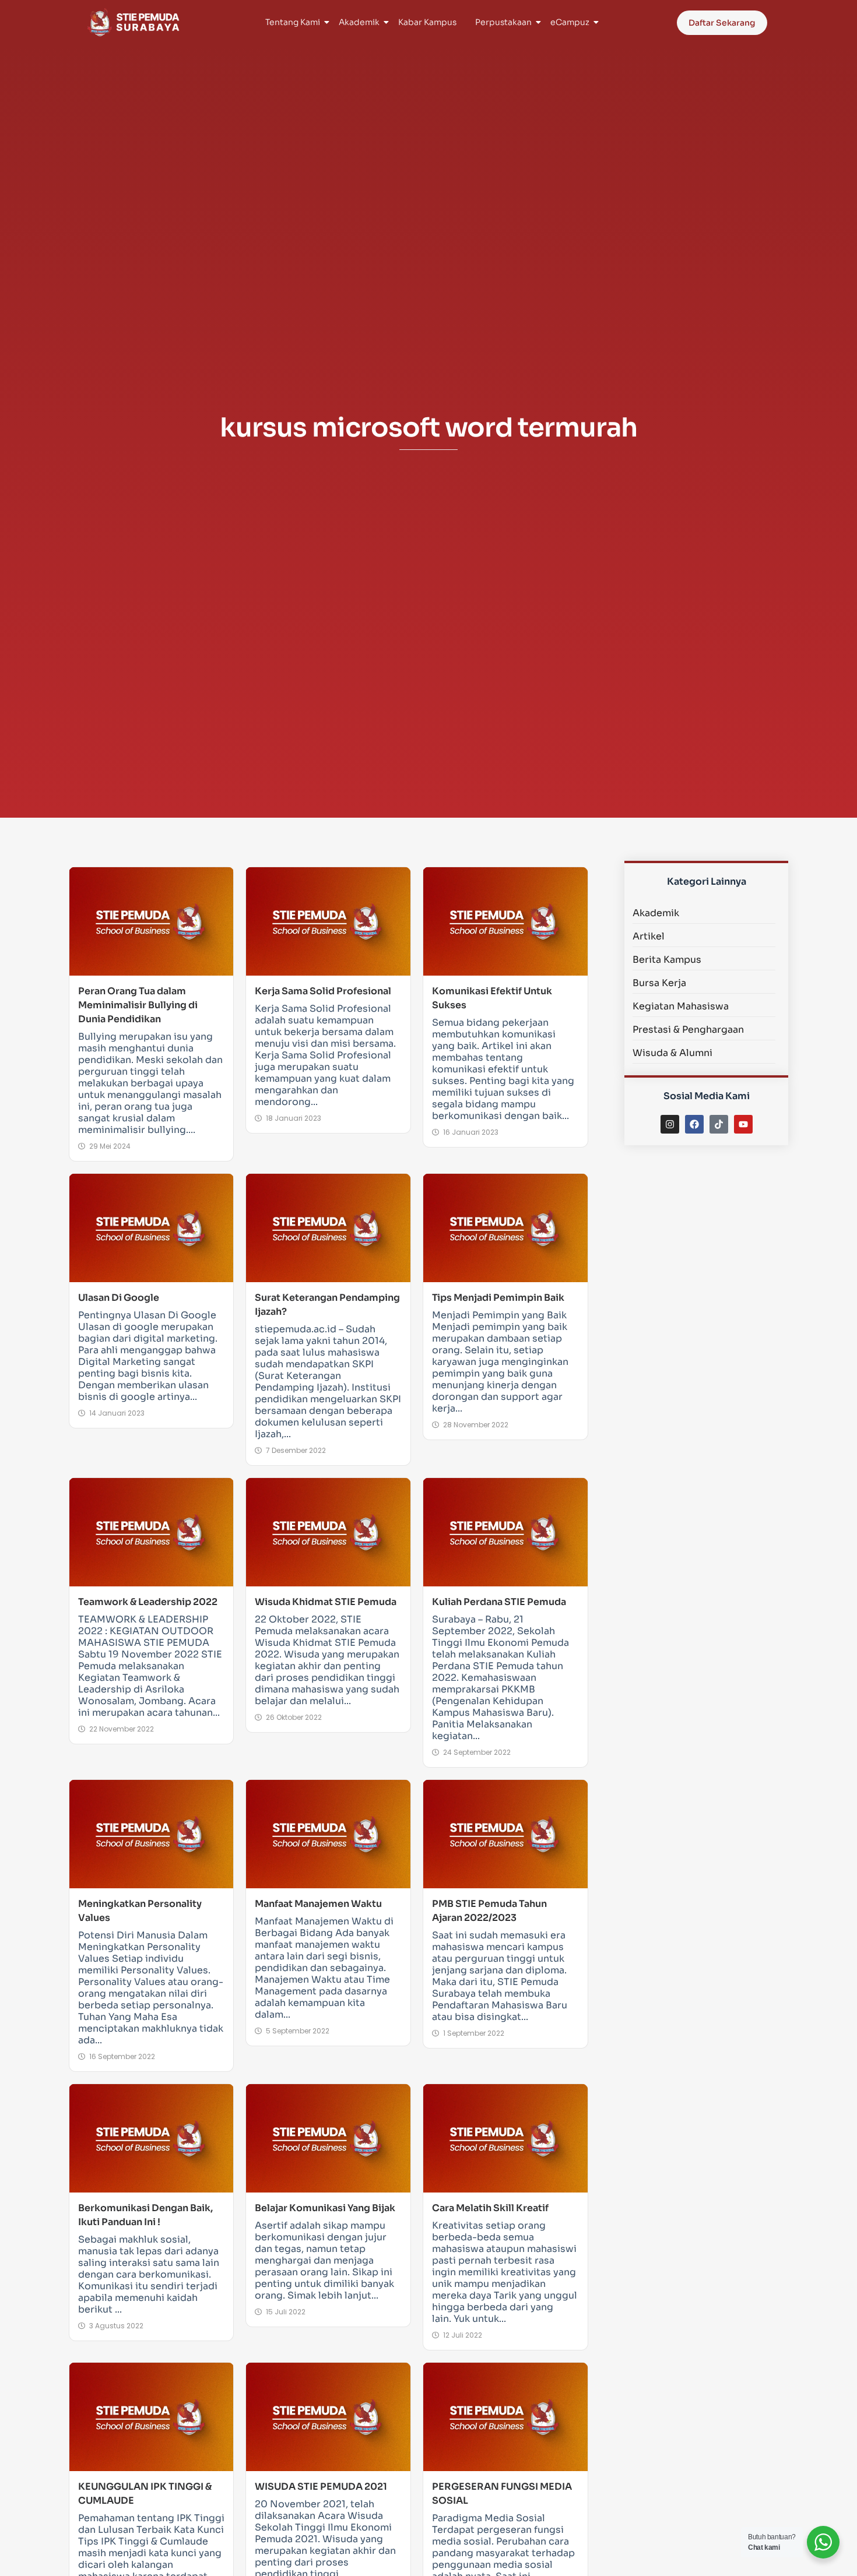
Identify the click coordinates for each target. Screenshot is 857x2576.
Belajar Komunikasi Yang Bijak (325, 2208)
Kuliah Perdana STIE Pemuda (499, 1602)
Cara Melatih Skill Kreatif (490, 2208)
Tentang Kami (293, 22)
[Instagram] (670, 1124)
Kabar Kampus (427, 22)
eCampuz (570, 22)
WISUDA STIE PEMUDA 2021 (321, 2487)
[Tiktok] (719, 1124)
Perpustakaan (503, 22)
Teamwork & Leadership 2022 (148, 1602)
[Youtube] (743, 1124)
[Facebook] (694, 1124)
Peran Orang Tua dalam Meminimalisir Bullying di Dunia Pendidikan (138, 1005)
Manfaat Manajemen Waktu (318, 1904)
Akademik (359, 22)
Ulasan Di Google (119, 1298)
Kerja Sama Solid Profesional (323, 991)
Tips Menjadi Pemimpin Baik (498, 1298)
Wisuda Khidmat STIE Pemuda (326, 1602)
